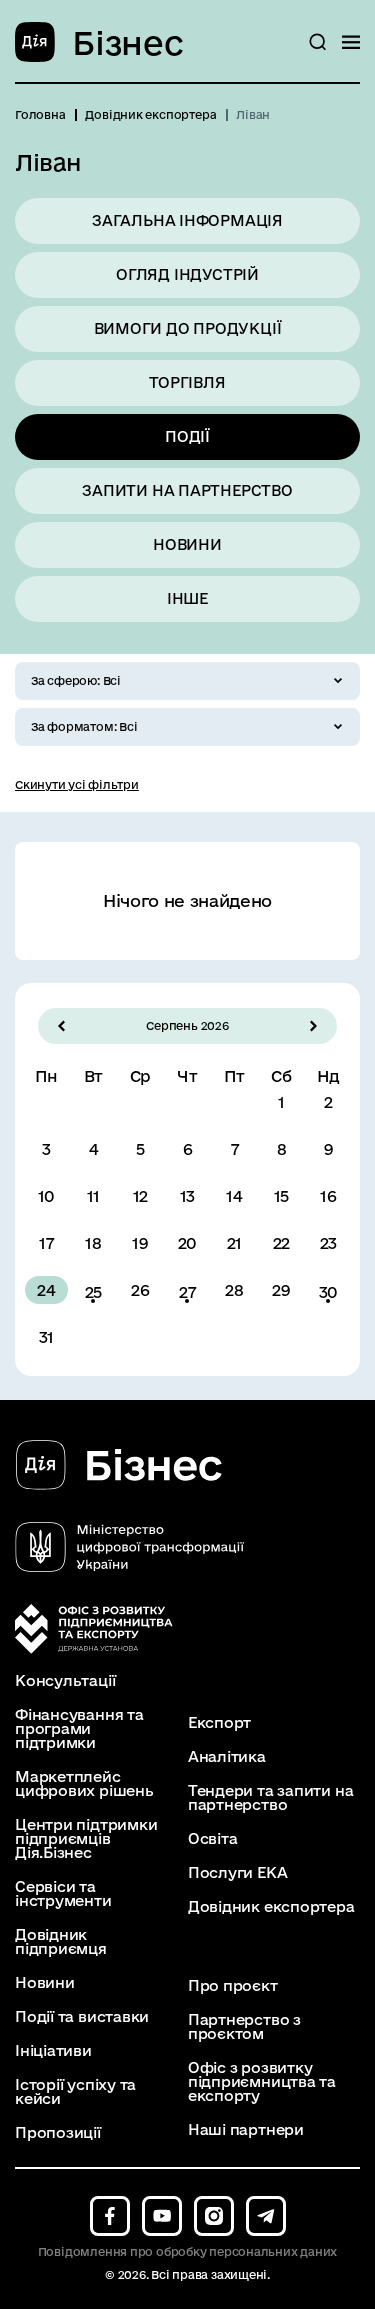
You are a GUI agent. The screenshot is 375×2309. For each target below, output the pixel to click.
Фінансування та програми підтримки (79, 1729)
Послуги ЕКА (238, 1873)
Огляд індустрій (187, 274)
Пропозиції (58, 2133)
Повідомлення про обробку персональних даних (188, 2251)
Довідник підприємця (61, 1942)
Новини (187, 544)
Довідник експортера (271, 1907)
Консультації (65, 1681)
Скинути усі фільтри (77, 784)
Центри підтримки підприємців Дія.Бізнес (86, 1839)
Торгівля (187, 382)
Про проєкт (233, 1986)
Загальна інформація (187, 220)
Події (187, 436)
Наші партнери (246, 2130)
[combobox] (187, 681)
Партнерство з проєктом (244, 2027)
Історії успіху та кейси (75, 2092)
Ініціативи (53, 2051)
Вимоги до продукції (188, 328)
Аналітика (227, 1757)
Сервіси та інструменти (63, 1894)
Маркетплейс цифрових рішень (84, 1784)
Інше (187, 598)
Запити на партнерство (187, 490)
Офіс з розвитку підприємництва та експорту (262, 2082)
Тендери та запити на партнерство (271, 1798)
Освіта (213, 1839)
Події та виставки (82, 2017)
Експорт (219, 1723)
